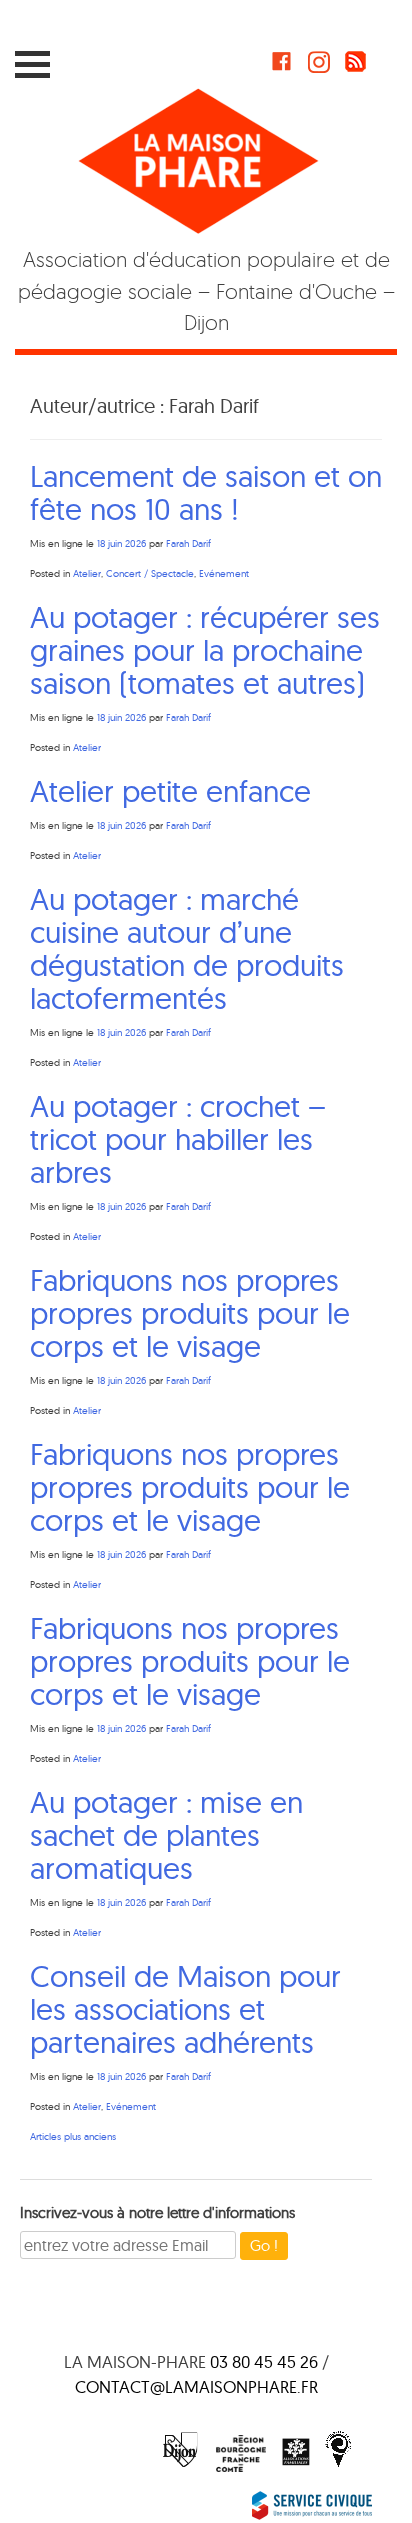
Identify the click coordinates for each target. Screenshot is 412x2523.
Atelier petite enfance (174, 791)
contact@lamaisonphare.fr (196, 2386)
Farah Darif (188, 543)
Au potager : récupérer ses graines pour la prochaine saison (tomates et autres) (205, 650)
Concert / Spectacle (150, 573)
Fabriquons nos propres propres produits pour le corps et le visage (190, 1313)
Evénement (224, 573)
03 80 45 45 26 (264, 2361)
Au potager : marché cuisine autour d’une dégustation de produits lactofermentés (187, 948)
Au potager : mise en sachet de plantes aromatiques (166, 1835)
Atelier (87, 573)
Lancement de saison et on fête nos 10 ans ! (206, 492)
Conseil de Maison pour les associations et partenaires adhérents (185, 2009)
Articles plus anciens (73, 2136)
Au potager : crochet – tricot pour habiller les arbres (178, 1139)
